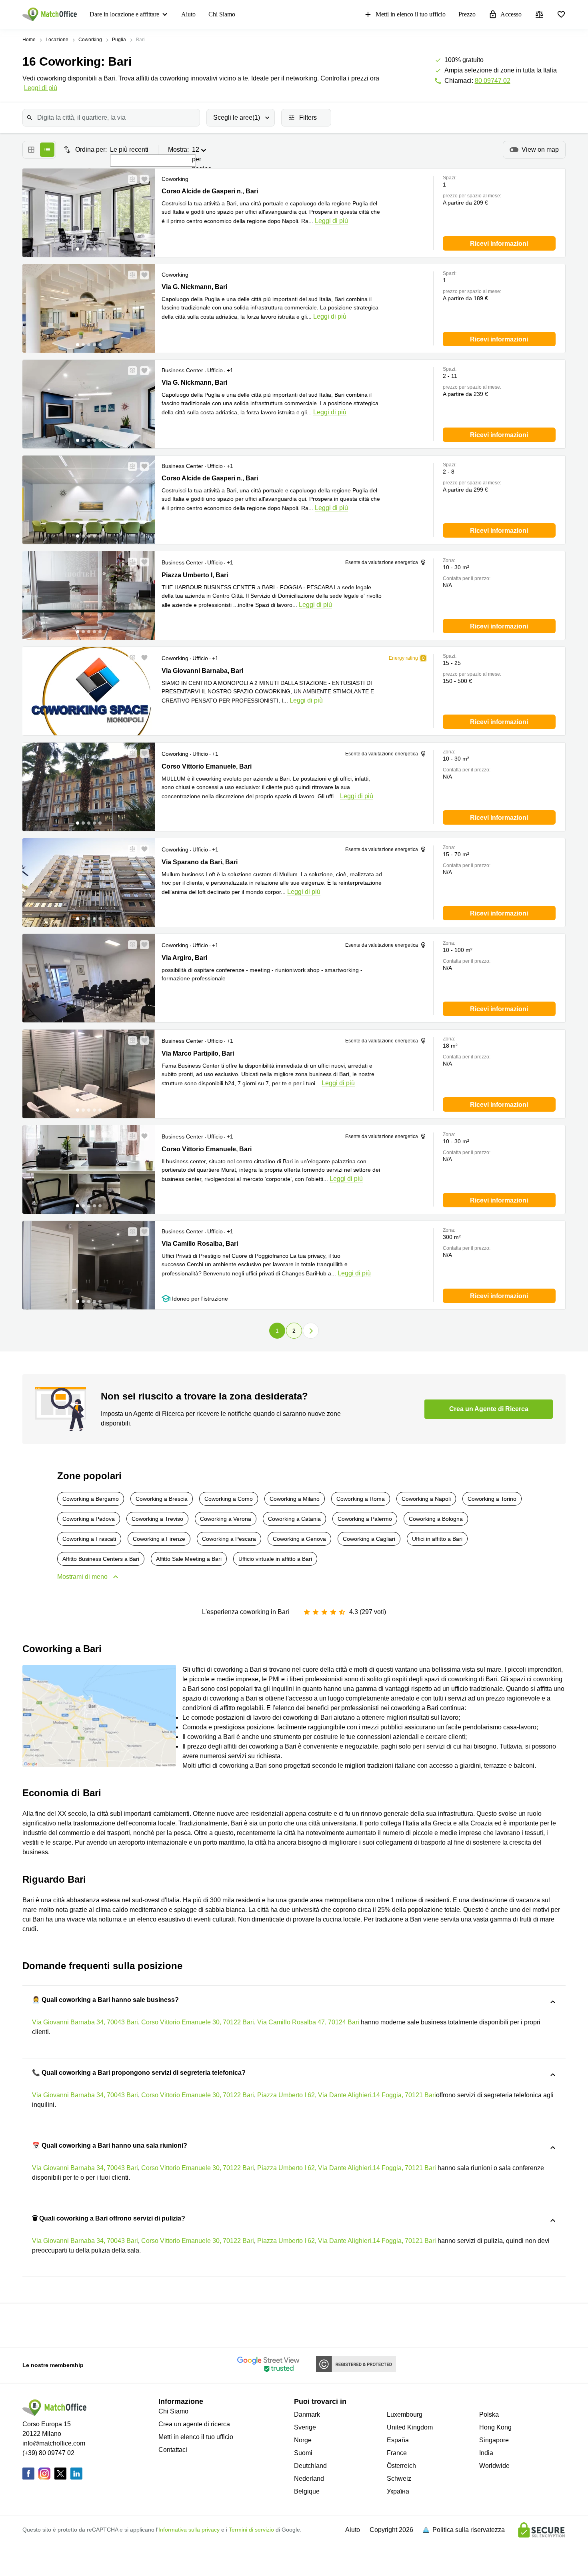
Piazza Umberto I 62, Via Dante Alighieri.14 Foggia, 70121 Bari (347, 2095)
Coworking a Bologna (436, 1519)
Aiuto (188, 14)
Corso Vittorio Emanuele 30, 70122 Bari (198, 2022)
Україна (398, 2491)
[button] (130, 179)
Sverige (305, 2427)
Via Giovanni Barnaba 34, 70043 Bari (85, 2022)
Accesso (511, 14)
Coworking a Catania (294, 1519)
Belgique (307, 2491)
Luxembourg (405, 2414)
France (397, 2453)
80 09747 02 (493, 81)
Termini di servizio (251, 2530)
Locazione (57, 40)
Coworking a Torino (492, 1499)
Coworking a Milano (295, 1499)
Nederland (309, 2479)
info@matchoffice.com (54, 2443)
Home (29, 40)
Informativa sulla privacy (189, 2530)
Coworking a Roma (361, 1499)
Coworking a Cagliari (369, 1539)
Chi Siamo (222, 14)
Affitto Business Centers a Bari (101, 1559)
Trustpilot (69, 2325)
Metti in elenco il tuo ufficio (411, 14)
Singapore (494, 2440)
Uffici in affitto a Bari (437, 1539)
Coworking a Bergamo (91, 1499)
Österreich (401, 2466)
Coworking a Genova (299, 1539)
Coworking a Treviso (157, 1519)
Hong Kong (495, 2427)
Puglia (119, 40)
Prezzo (467, 14)
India (486, 2453)
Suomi (303, 2453)
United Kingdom (410, 2427)
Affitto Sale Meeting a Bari (189, 1559)
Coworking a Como (229, 1499)
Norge (303, 2440)
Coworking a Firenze (159, 1539)
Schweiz (399, 2479)
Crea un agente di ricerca (194, 2424)
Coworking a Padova (89, 1519)
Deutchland (310, 2466)
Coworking (90, 40)
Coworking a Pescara (229, 1539)
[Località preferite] (561, 14)
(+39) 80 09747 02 (48, 2453)
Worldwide (494, 2466)
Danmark (307, 2414)
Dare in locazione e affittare (124, 14)
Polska (489, 2414)
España (398, 2440)
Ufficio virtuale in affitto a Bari (275, 1559)
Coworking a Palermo (365, 1519)
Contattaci (173, 2450)
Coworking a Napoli (426, 1499)
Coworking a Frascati (89, 1539)
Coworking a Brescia (162, 1499)
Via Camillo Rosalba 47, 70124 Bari (308, 2022)
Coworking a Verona (226, 1519)
